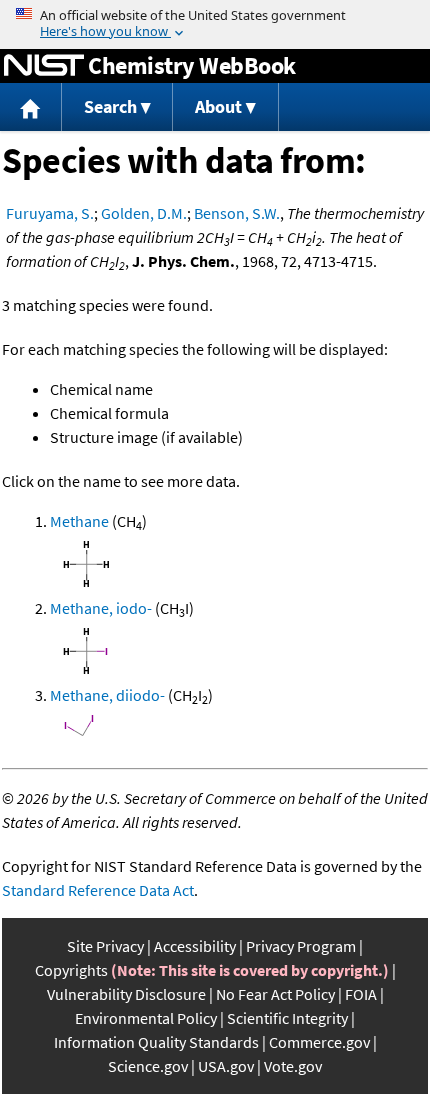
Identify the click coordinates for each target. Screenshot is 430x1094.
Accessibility (195, 946)
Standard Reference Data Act (98, 890)
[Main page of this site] (31, 107)
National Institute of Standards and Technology (44, 66)
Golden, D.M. (144, 213)
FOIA (361, 994)
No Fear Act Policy (275, 994)
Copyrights (71, 970)
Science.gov (148, 1066)
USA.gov (226, 1066)
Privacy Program (301, 946)
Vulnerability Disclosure (126, 994)
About (218, 106)
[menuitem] (31, 107)
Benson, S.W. (237, 213)
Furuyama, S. (50, 213)
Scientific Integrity (287, 1018)
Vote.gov (293, 1066)
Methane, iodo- (101, 608)
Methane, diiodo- (107, 695)
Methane (79, 521)
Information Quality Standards (156, 1042)
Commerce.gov (319, 1042)
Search (110, 106)
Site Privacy (105, 946)
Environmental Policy (146, 1018)
